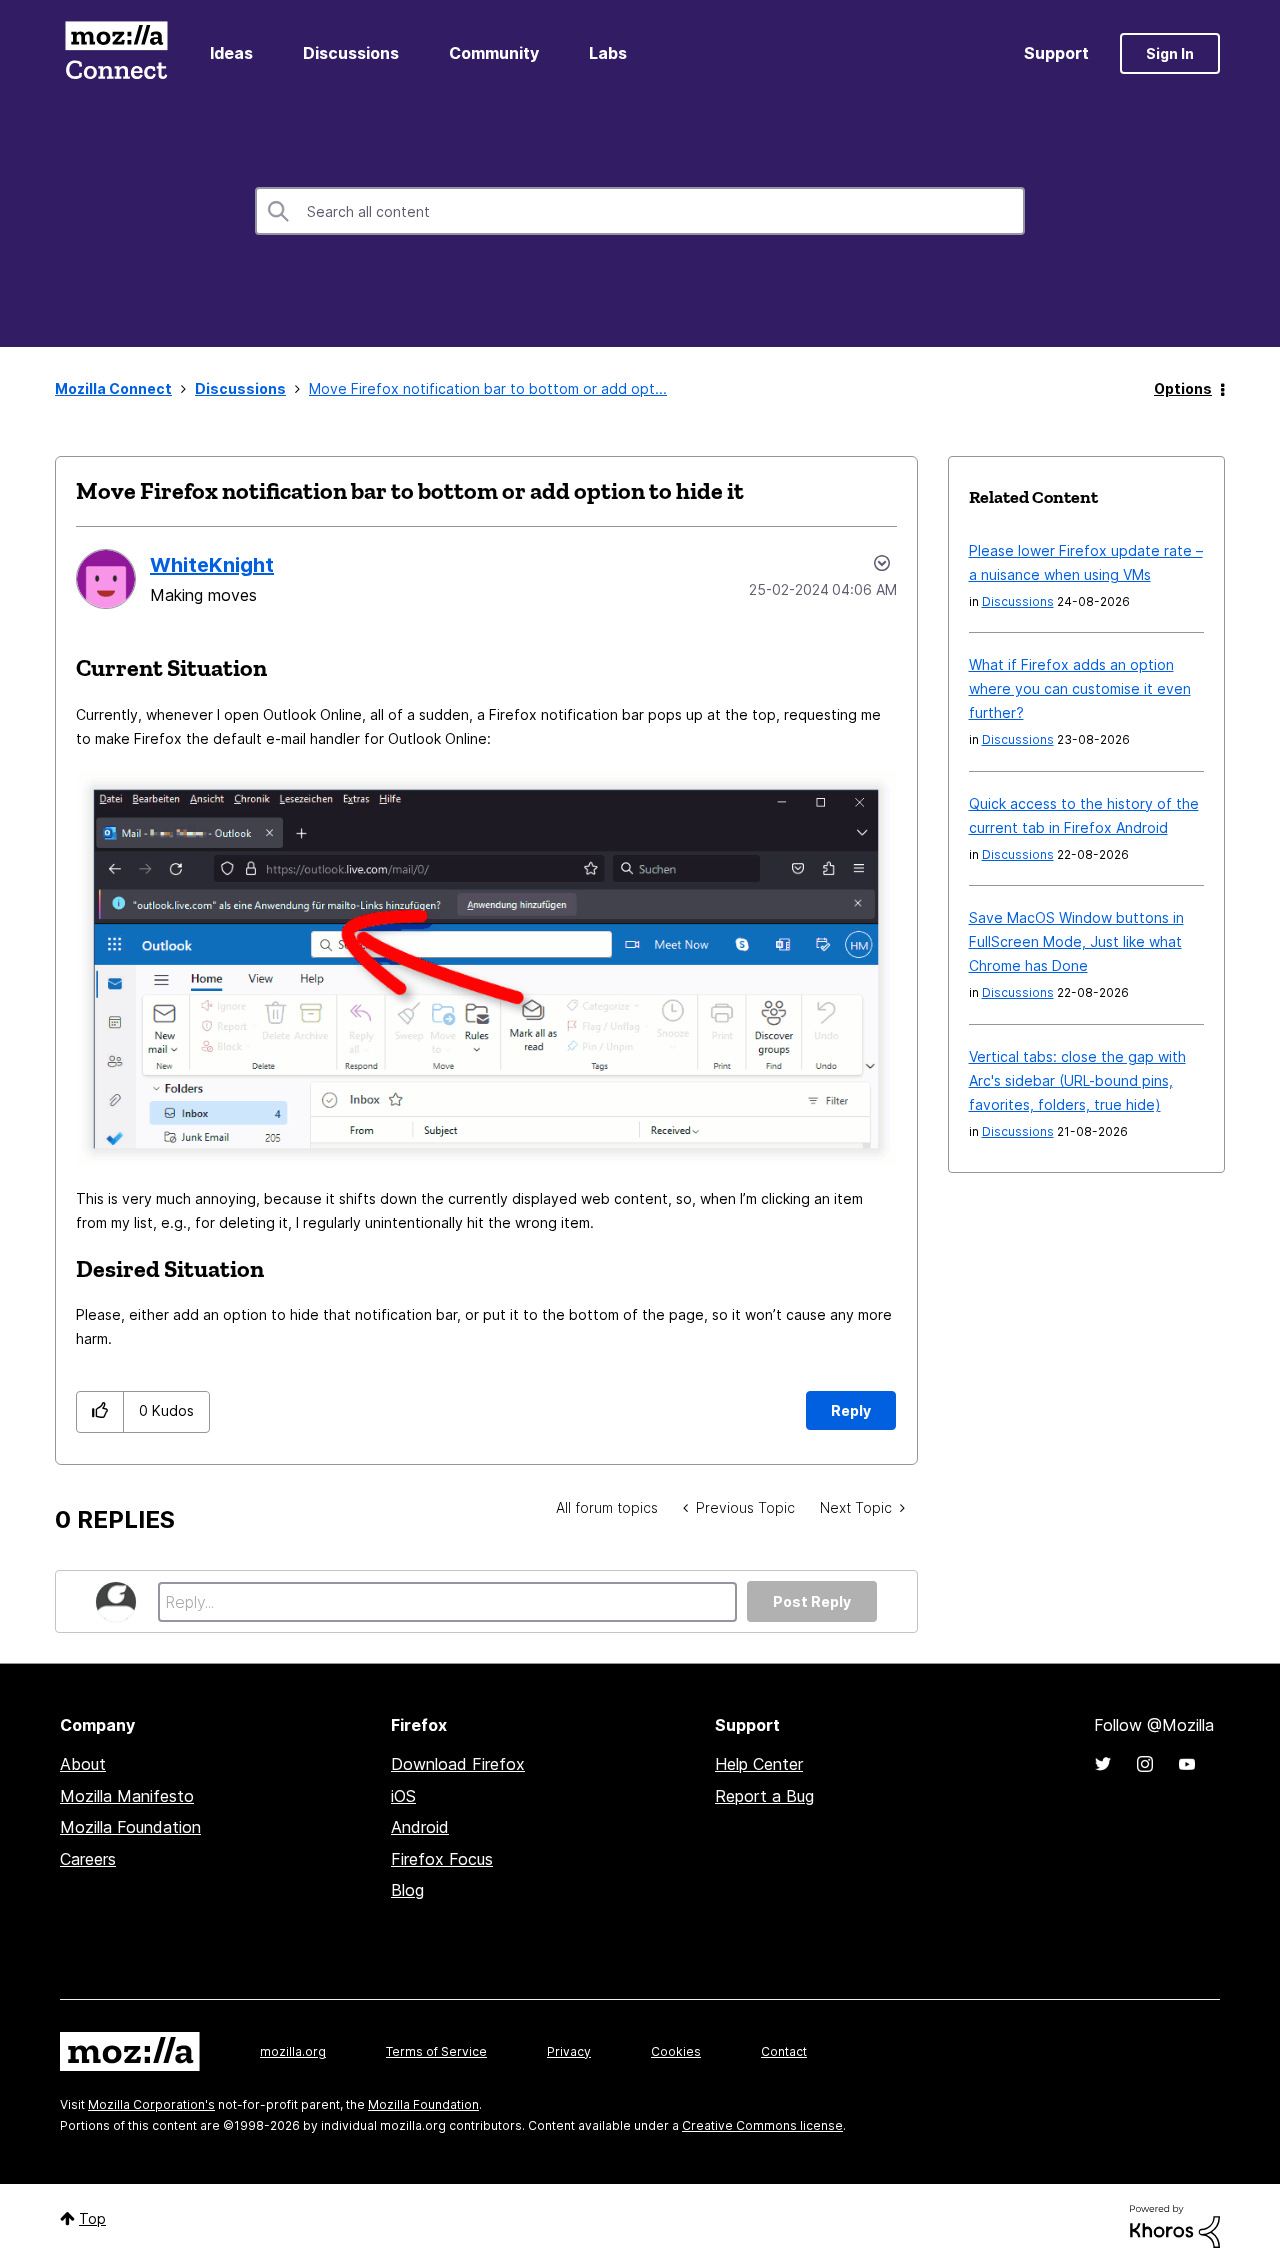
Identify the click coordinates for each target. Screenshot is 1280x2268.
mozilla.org (293, 2051)
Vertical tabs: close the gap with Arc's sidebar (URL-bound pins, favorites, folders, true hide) (1077, 1080)
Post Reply (812, 1601)
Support (1056, 53)
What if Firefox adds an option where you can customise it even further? (1080, 688)
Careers (88, 1859)
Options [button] (1183, 388)
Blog (407, 1890)
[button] (100, 1411)
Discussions (351, 53)
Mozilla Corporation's (151, 2104)
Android (420, 1827)
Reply (851, 1410)
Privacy (569, 2051)
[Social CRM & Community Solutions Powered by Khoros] (1175, 2224)
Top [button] (92, 2218)
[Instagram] (1145, 1764)
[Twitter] (1103, 1764)
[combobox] (640, 211)
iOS (403, 1796)
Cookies (676, 2051)
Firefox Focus (442, 1859)
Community (494, 53)
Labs (608, 53)
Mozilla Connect (116, 53)
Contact (784, 2051)
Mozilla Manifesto (127, 1796)
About (83, 1764)
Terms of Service (436, 2051)
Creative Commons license (762, 2125)
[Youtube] (1187, 1764)
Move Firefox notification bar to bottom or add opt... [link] (488, 388)
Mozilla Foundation (130, 1827)
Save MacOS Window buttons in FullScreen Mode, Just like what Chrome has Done (1076, 941)
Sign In (1170, 53)
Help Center (759, 1764)
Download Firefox (458, 1764)
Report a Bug (764, 1796)
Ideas (231, 53)
